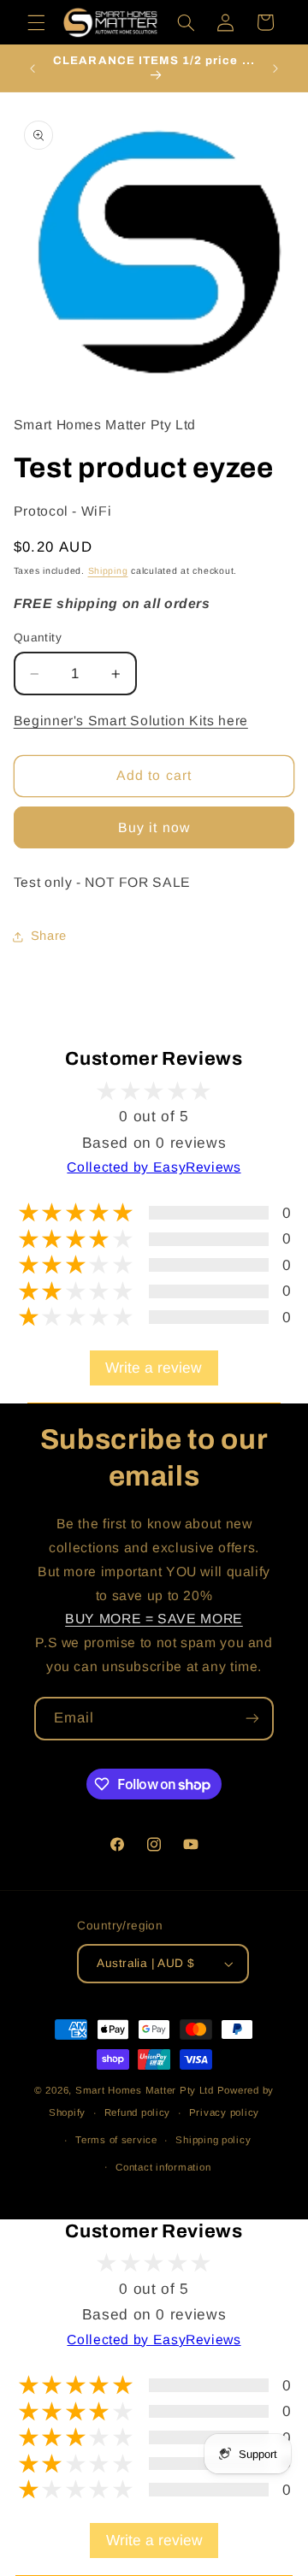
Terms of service (116, 2140)
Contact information (163, 2167)
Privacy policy (224, 2112)
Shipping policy (213, 2140)
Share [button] (49, 936)
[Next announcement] (275, 68)
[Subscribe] (252, 1719)
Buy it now (154, 827)
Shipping (108, 570)
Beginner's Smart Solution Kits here (131, 721)
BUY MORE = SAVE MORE (154, 1619)
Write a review (154, 1368)
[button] (36, 22)
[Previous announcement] (33, 68)
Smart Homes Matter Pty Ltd (145, 2090)
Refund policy (138, 2112)
